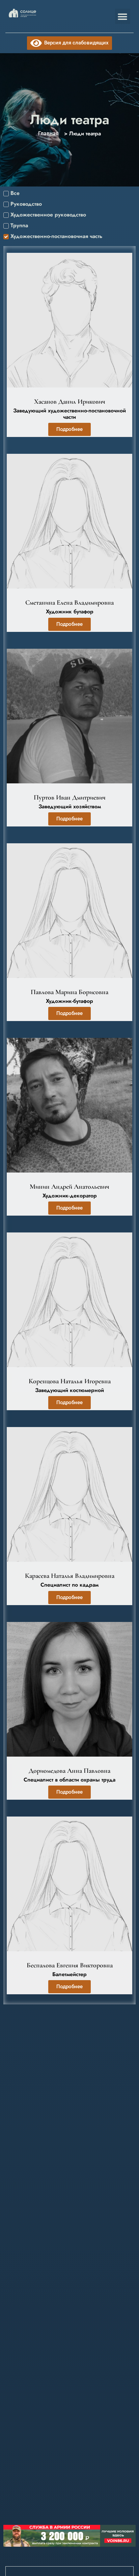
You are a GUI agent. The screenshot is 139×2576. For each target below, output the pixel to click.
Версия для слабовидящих (75, 43)
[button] (123, 16)
